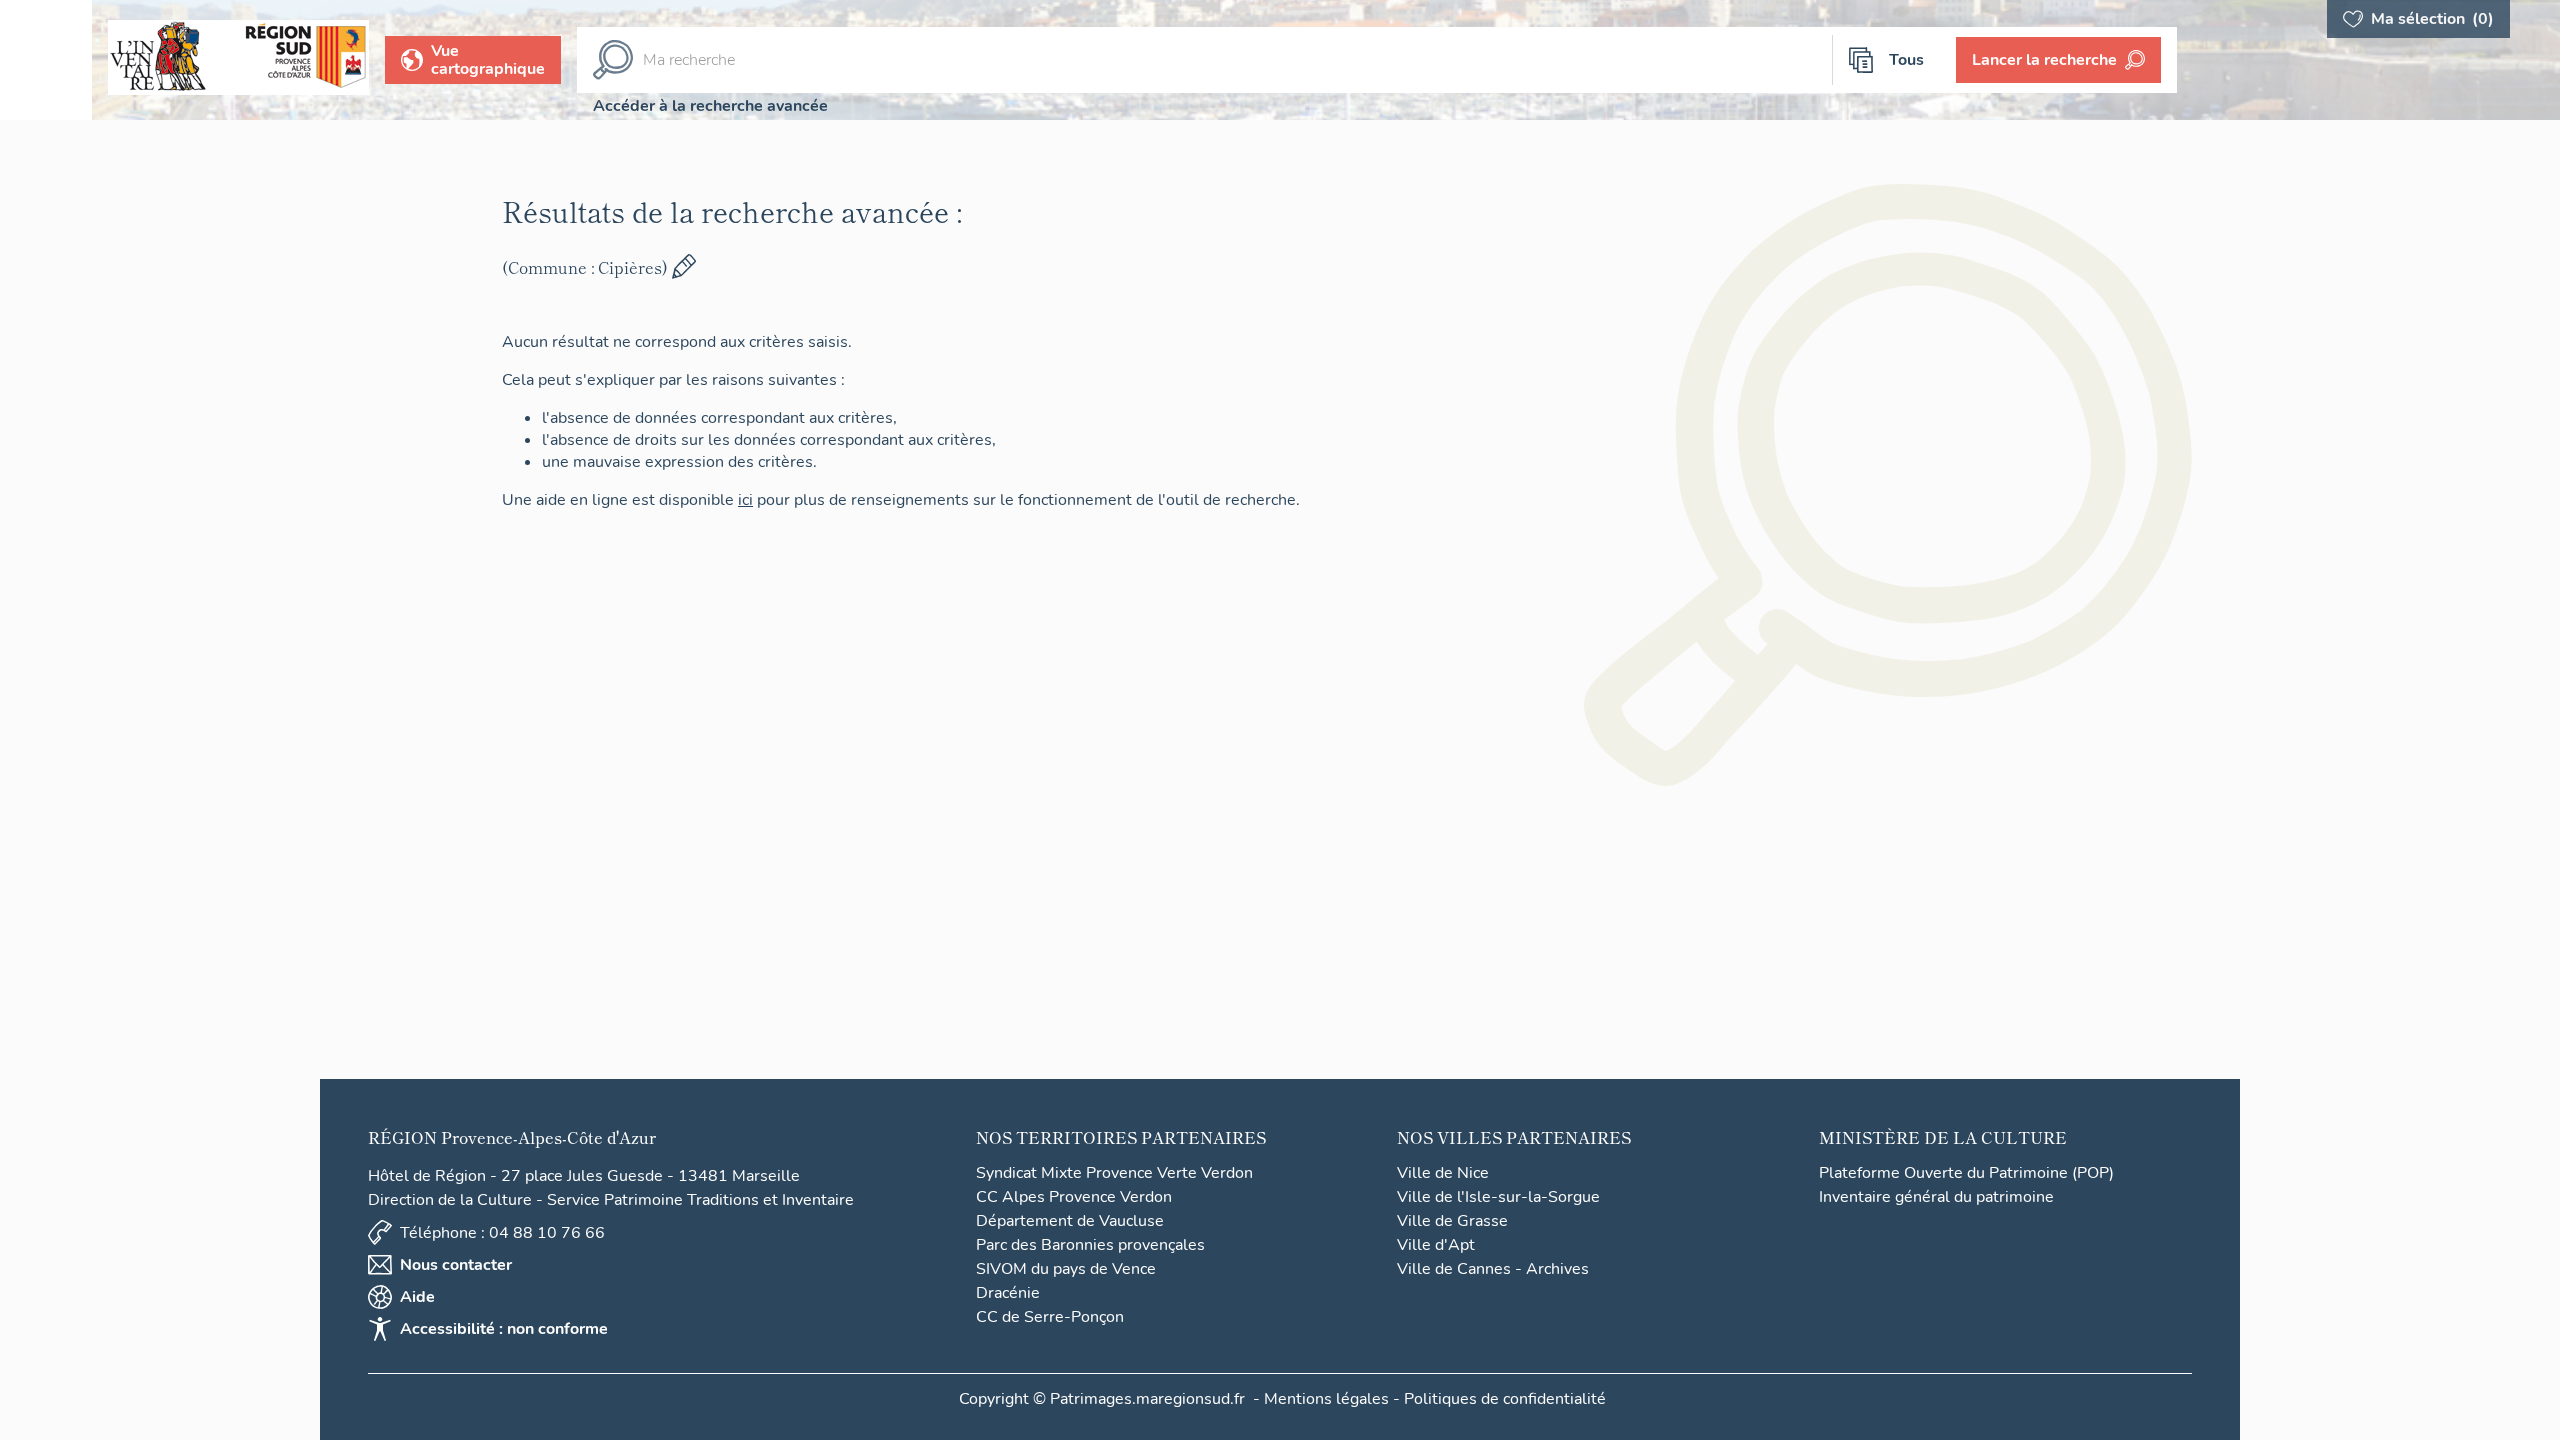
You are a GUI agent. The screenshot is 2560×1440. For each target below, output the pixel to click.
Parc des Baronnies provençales (1090, 1245)
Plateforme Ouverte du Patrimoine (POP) (1966, 1173)
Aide (417, 1297)
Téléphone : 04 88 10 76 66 (502, 1233)
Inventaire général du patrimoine (1936, 1197)
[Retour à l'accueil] (46, 60)
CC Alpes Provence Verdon (1074, 1197)
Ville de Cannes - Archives (1493, 1269)
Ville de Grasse (1452, 1221)
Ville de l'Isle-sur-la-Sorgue (1498, 1197)
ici (745, 500)
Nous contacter (456, 1265)
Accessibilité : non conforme (504, 1329)
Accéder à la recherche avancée (710, 106)
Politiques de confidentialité (1505, 1399)
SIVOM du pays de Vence (1066, 1269)
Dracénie (1008, 1293)
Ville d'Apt (1436, 1245)
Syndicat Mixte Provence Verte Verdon (1114, 1173)
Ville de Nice (1443, 1173)
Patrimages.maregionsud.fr (1147, 1399)
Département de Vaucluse (1070, 1221)
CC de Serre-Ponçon (1050, 1317)
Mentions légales (1326, 1399)
